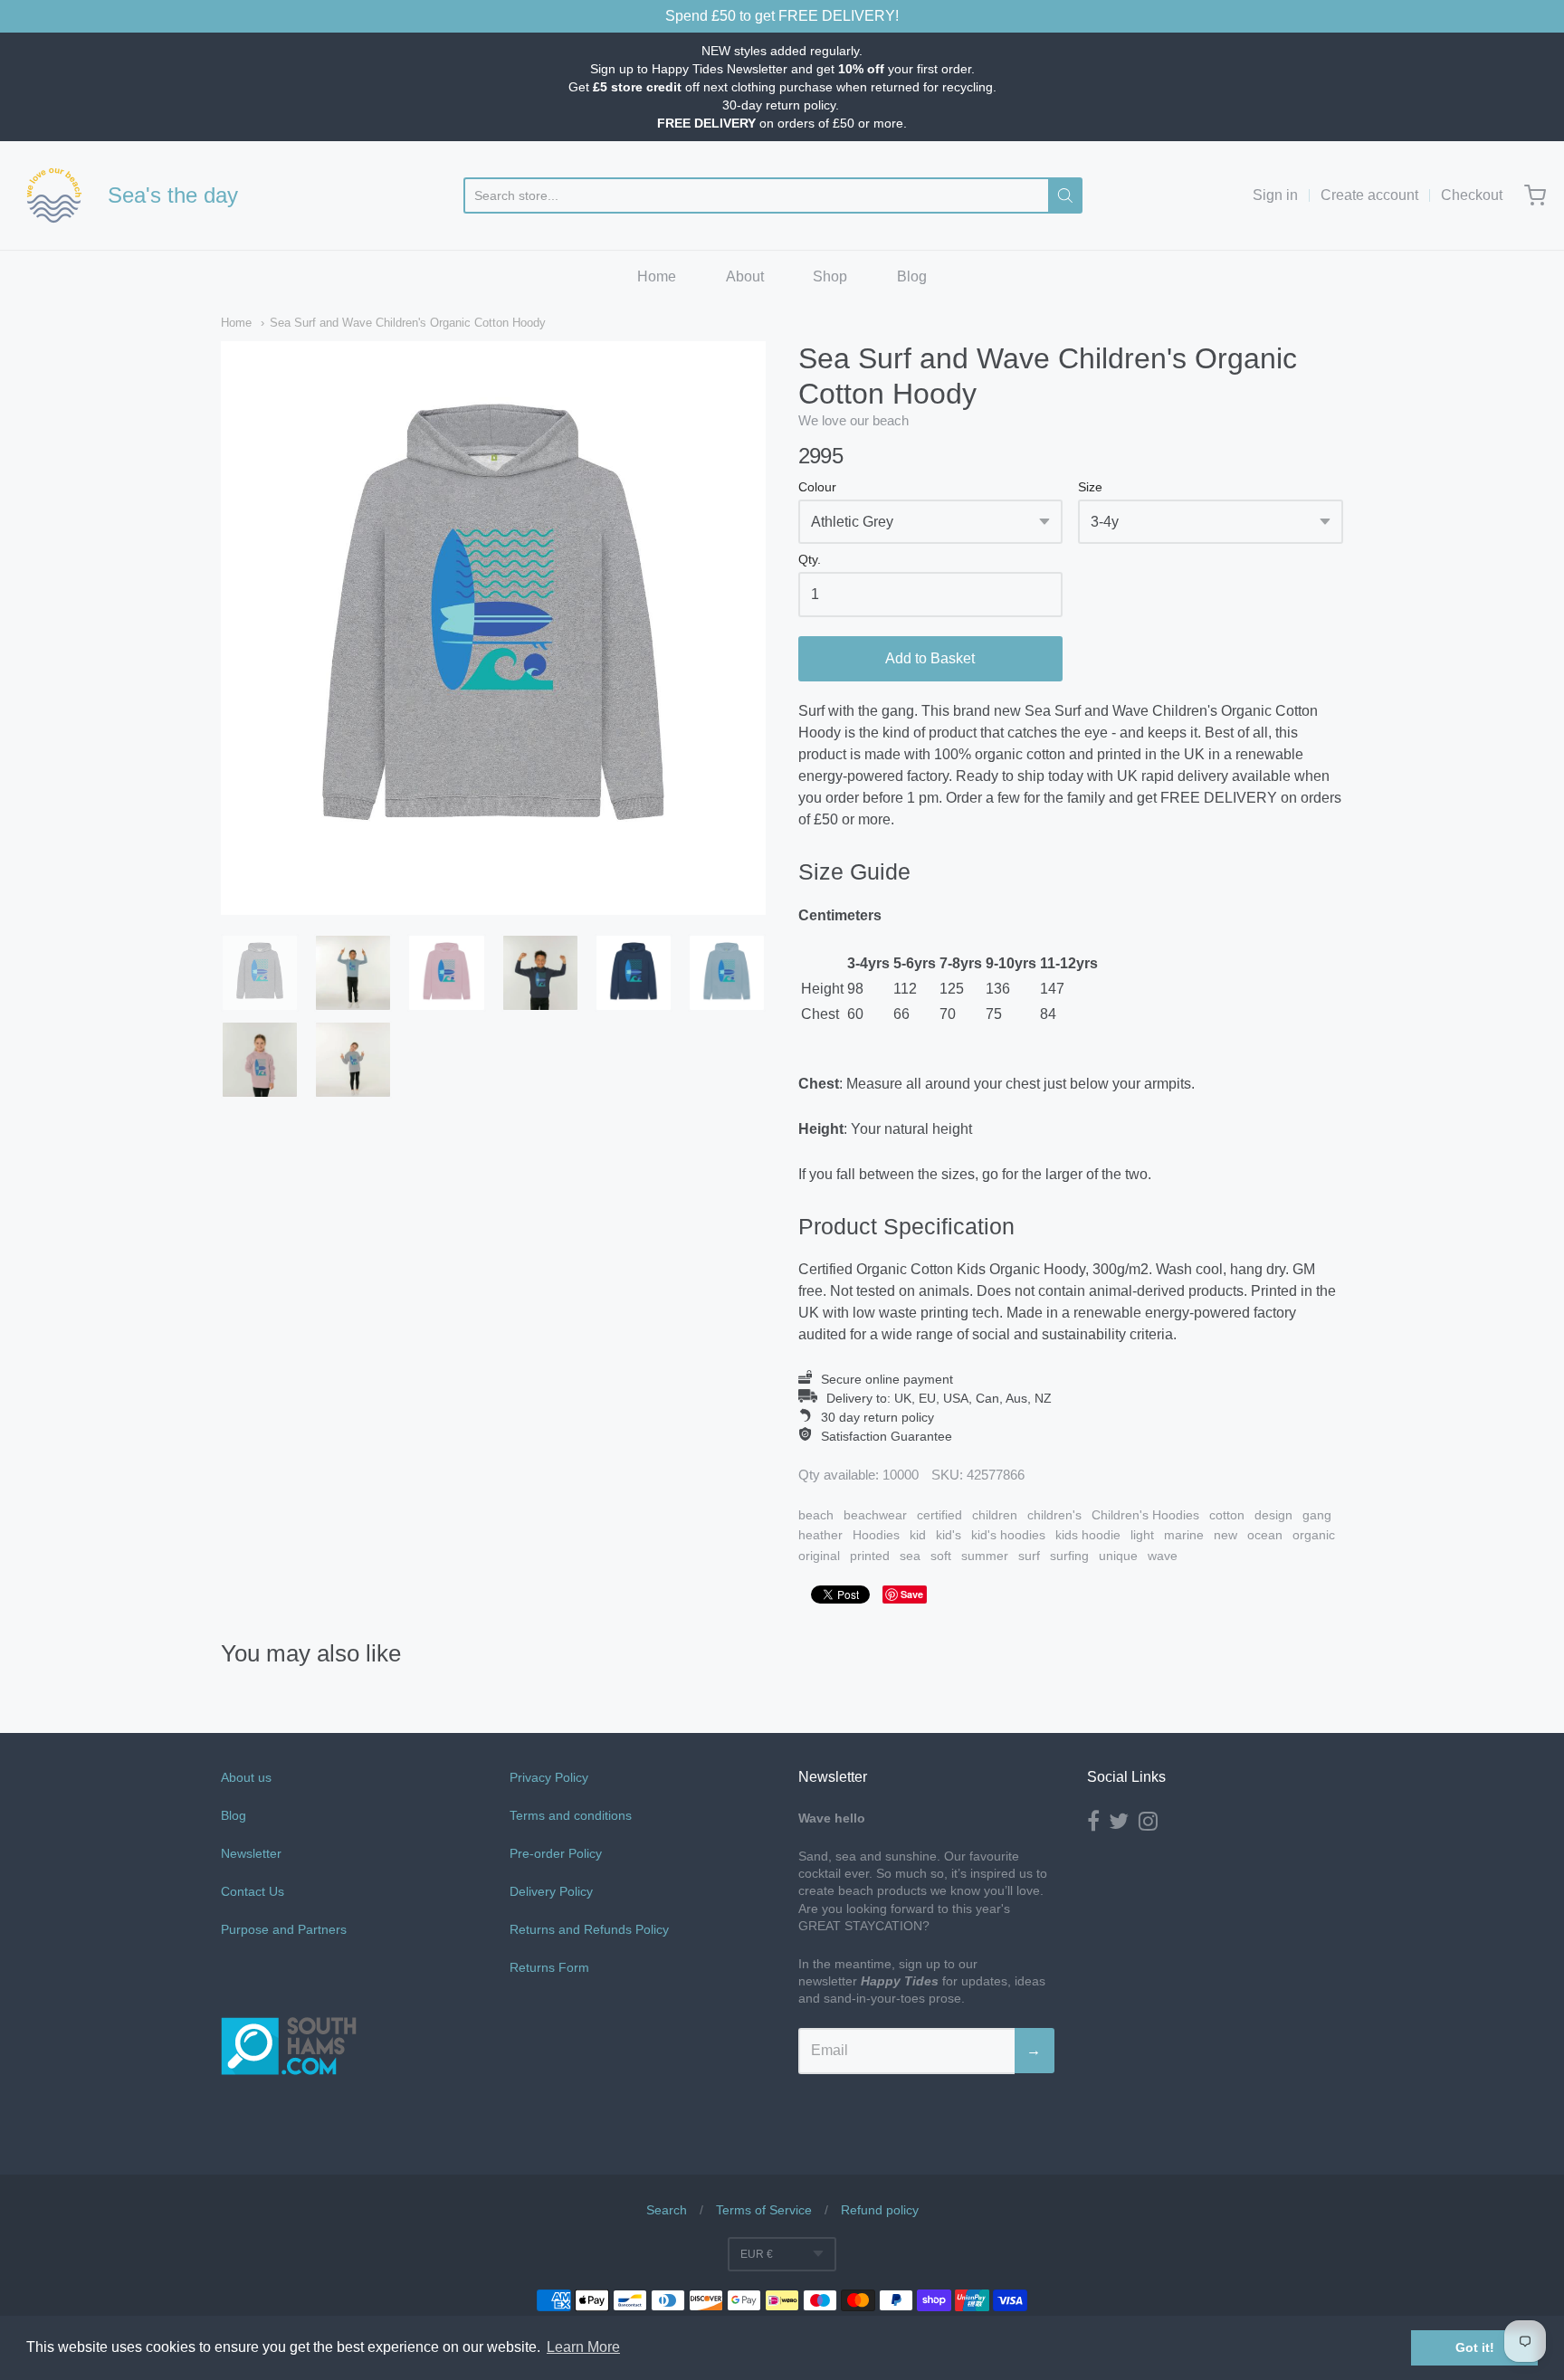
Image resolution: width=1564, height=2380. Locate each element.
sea (910, 1556)
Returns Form (549, 1967)
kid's (949, 1535)
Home (657, 276)
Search (667, 2210)
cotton (1227, 1515)
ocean (1265, 1535)
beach (816, 1515)
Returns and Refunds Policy (589, 1929)
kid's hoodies (1008, 1535)
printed (870, 1556)
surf (1029, 1556)
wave (1163, 1556)
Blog (912, 276)
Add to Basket (930, 658)
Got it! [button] (1475, 2347)
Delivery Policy (551, 1891)
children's (1054, 1515)
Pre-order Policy (556, 1853)
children (995, 1515)
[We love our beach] (54, 195)
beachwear (875, 1515)
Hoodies (876, 1535)
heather (820, 1535)
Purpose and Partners (286, 1929)
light (1142, 1535)
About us (246, 1777)
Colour (817, 487)
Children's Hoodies (1145, 1515)
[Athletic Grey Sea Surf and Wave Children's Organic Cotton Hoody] (260, 973)
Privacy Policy (549, 1777)
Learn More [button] (583, 2347)
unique (1118, 1556)
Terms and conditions (571, 1815)
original (819, 1556)
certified (939, 1515)
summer (985, 1556)
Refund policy (880, 2210)
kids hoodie (1088, 1535)
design (1273, 1515)
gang (1317, 1515)
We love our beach (854, 420)
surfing (1069, 1556)
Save (912, 1594)
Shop (830, 276)
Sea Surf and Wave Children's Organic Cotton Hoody (408, 323)
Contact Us (253, 1891)
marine (1184, 1535)
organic (1314, 1535)
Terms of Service (764, 2210)
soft (941, 1556)
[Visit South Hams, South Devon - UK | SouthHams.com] (289, 2127)
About (745, 276)
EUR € (757, 2254)
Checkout (1472, 195)
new (1225, 1535)
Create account (1369, 195)
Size (1090, 487)
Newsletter (251, 1853)
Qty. (810, 560)
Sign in (1275, 195)
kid (918, 1535)
